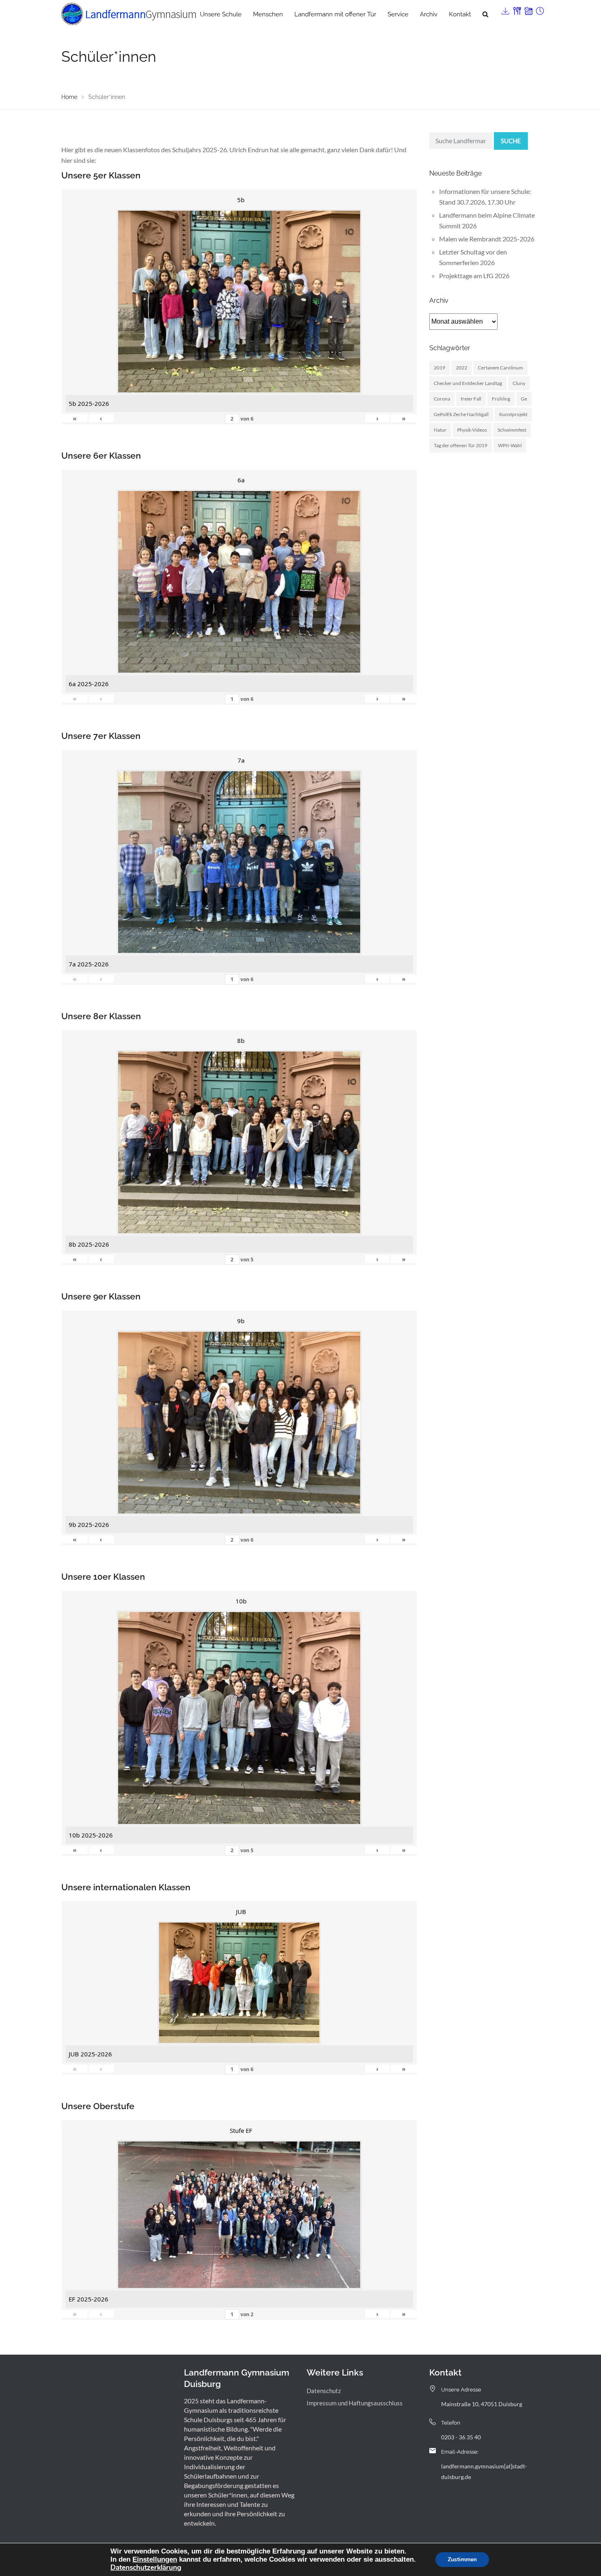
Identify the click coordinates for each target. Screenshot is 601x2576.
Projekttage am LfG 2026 (474, 276)
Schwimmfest (512, 430)
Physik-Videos (472, 430)
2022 (462, 368)
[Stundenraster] (539, 9)
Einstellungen (155, 2559)
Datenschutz (324, 2391)
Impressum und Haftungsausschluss (355, 2403)
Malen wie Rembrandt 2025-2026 (487, 239)
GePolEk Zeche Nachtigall (461, 414)
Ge (524, 399)
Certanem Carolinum (500, 368)
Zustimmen (462, 2559)
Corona (442, 399)
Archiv (429, 14)
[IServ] (505, 9)
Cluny (519, 383)
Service (398, 14)
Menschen (268, 14)
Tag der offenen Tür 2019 (461, 445)
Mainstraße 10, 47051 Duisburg (482, 2404)
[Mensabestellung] (516, 9)
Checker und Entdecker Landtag (468, 383)
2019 (440, 368)
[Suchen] (485, 14)
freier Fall (471, 399)
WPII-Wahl (510, 445)
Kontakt (460, 14)
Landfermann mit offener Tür (335, 14)
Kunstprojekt (513, 414)
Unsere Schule (221, 14)
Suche (511, 141)
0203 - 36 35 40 (461, 2437)
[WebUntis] (528, 9)
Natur (440, 430)
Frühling (501, 399)
